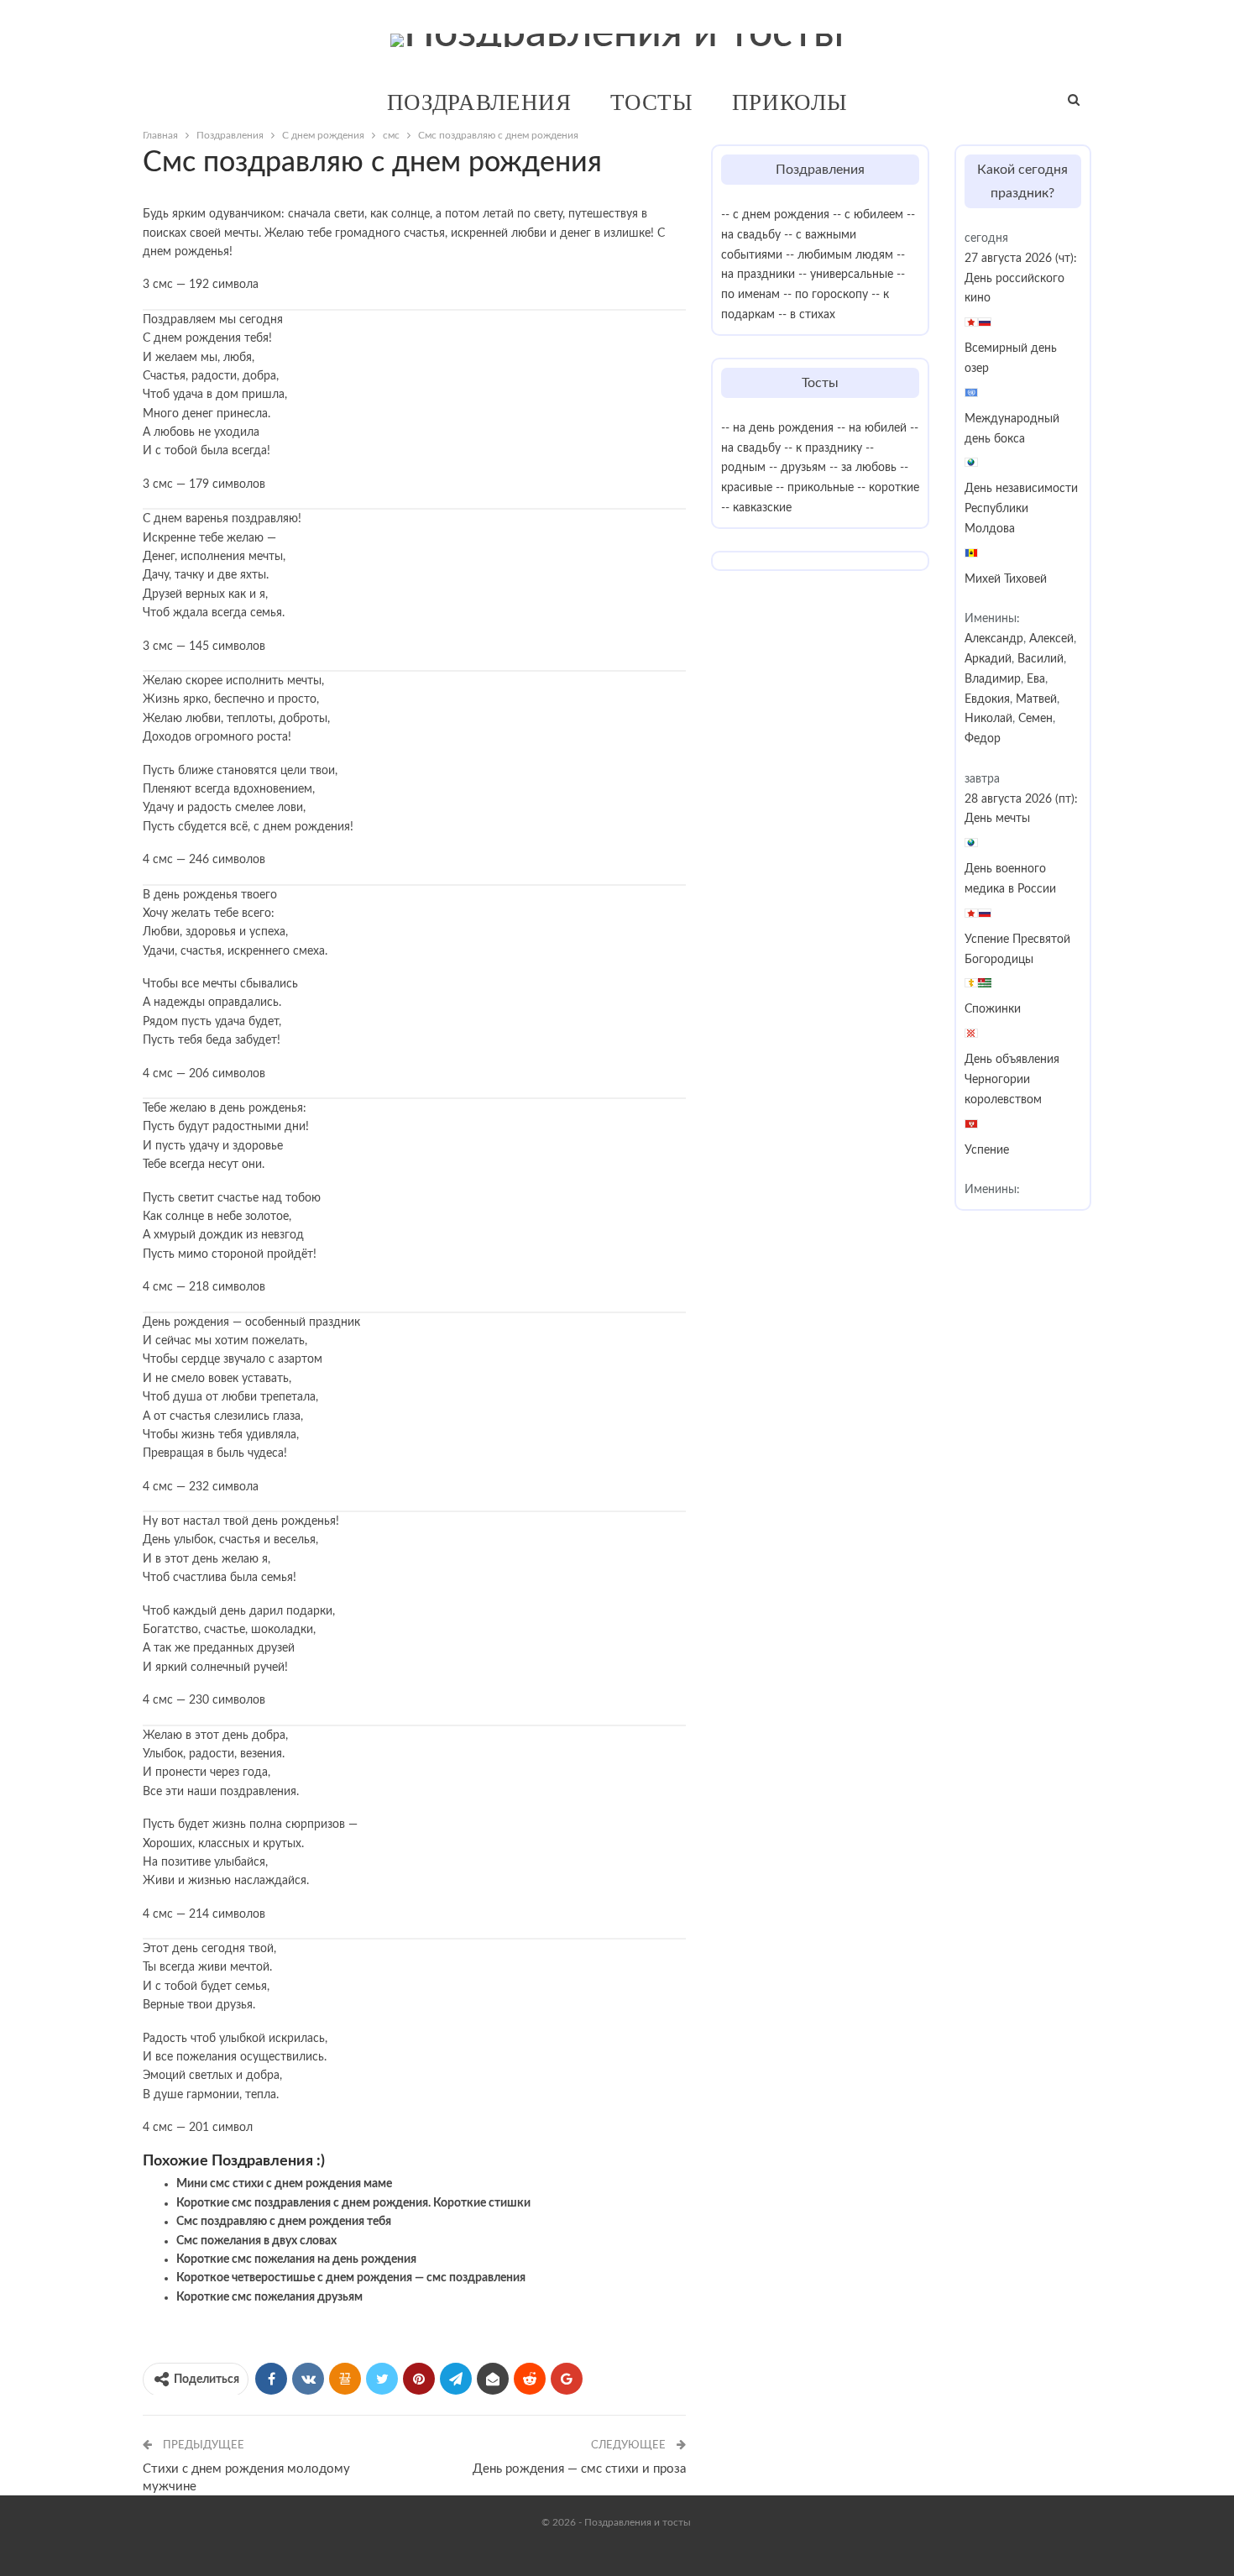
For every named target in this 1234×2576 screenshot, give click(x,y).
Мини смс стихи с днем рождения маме (284, 2184)
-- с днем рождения (775, 215)
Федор (983, 739)
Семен (1035, 719)
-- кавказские (756, 508)
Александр (994, 639)
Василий (1041, 659)
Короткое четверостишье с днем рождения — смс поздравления (351, 2278)
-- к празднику (823, 448)
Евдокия (987, 699)
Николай (988, 719)
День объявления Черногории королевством (1012, 1080)
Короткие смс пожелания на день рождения (296, 2259)
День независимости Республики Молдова (1021, 509)
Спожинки (993, 1009)
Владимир (993, 679)
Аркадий (988, 659)
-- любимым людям (839, 255)
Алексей (1051, 639)
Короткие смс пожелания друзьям (269, 2297)
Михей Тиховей (1006, 579)
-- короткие (888, 488)
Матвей (1036, 699)
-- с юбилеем (868, 215)
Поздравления (479, 102)
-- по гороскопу (826, 295)
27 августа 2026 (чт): (1021, 259)
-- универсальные (846, 275)
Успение (987, 1150)
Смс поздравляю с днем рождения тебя (284, 2222)
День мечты (997, 819)
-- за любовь (863, 468)
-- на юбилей (872, 428)
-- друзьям (797, 468)
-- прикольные (815, 488)
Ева (1036, 679)
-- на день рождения (777, 428)
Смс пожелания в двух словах (256, 2241)
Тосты (652, 102)
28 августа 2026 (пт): (1021, 799)
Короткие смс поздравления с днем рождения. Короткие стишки (353, 2203)
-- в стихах (807, 315)
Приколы (790, 102)
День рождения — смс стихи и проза (579, 2469)
